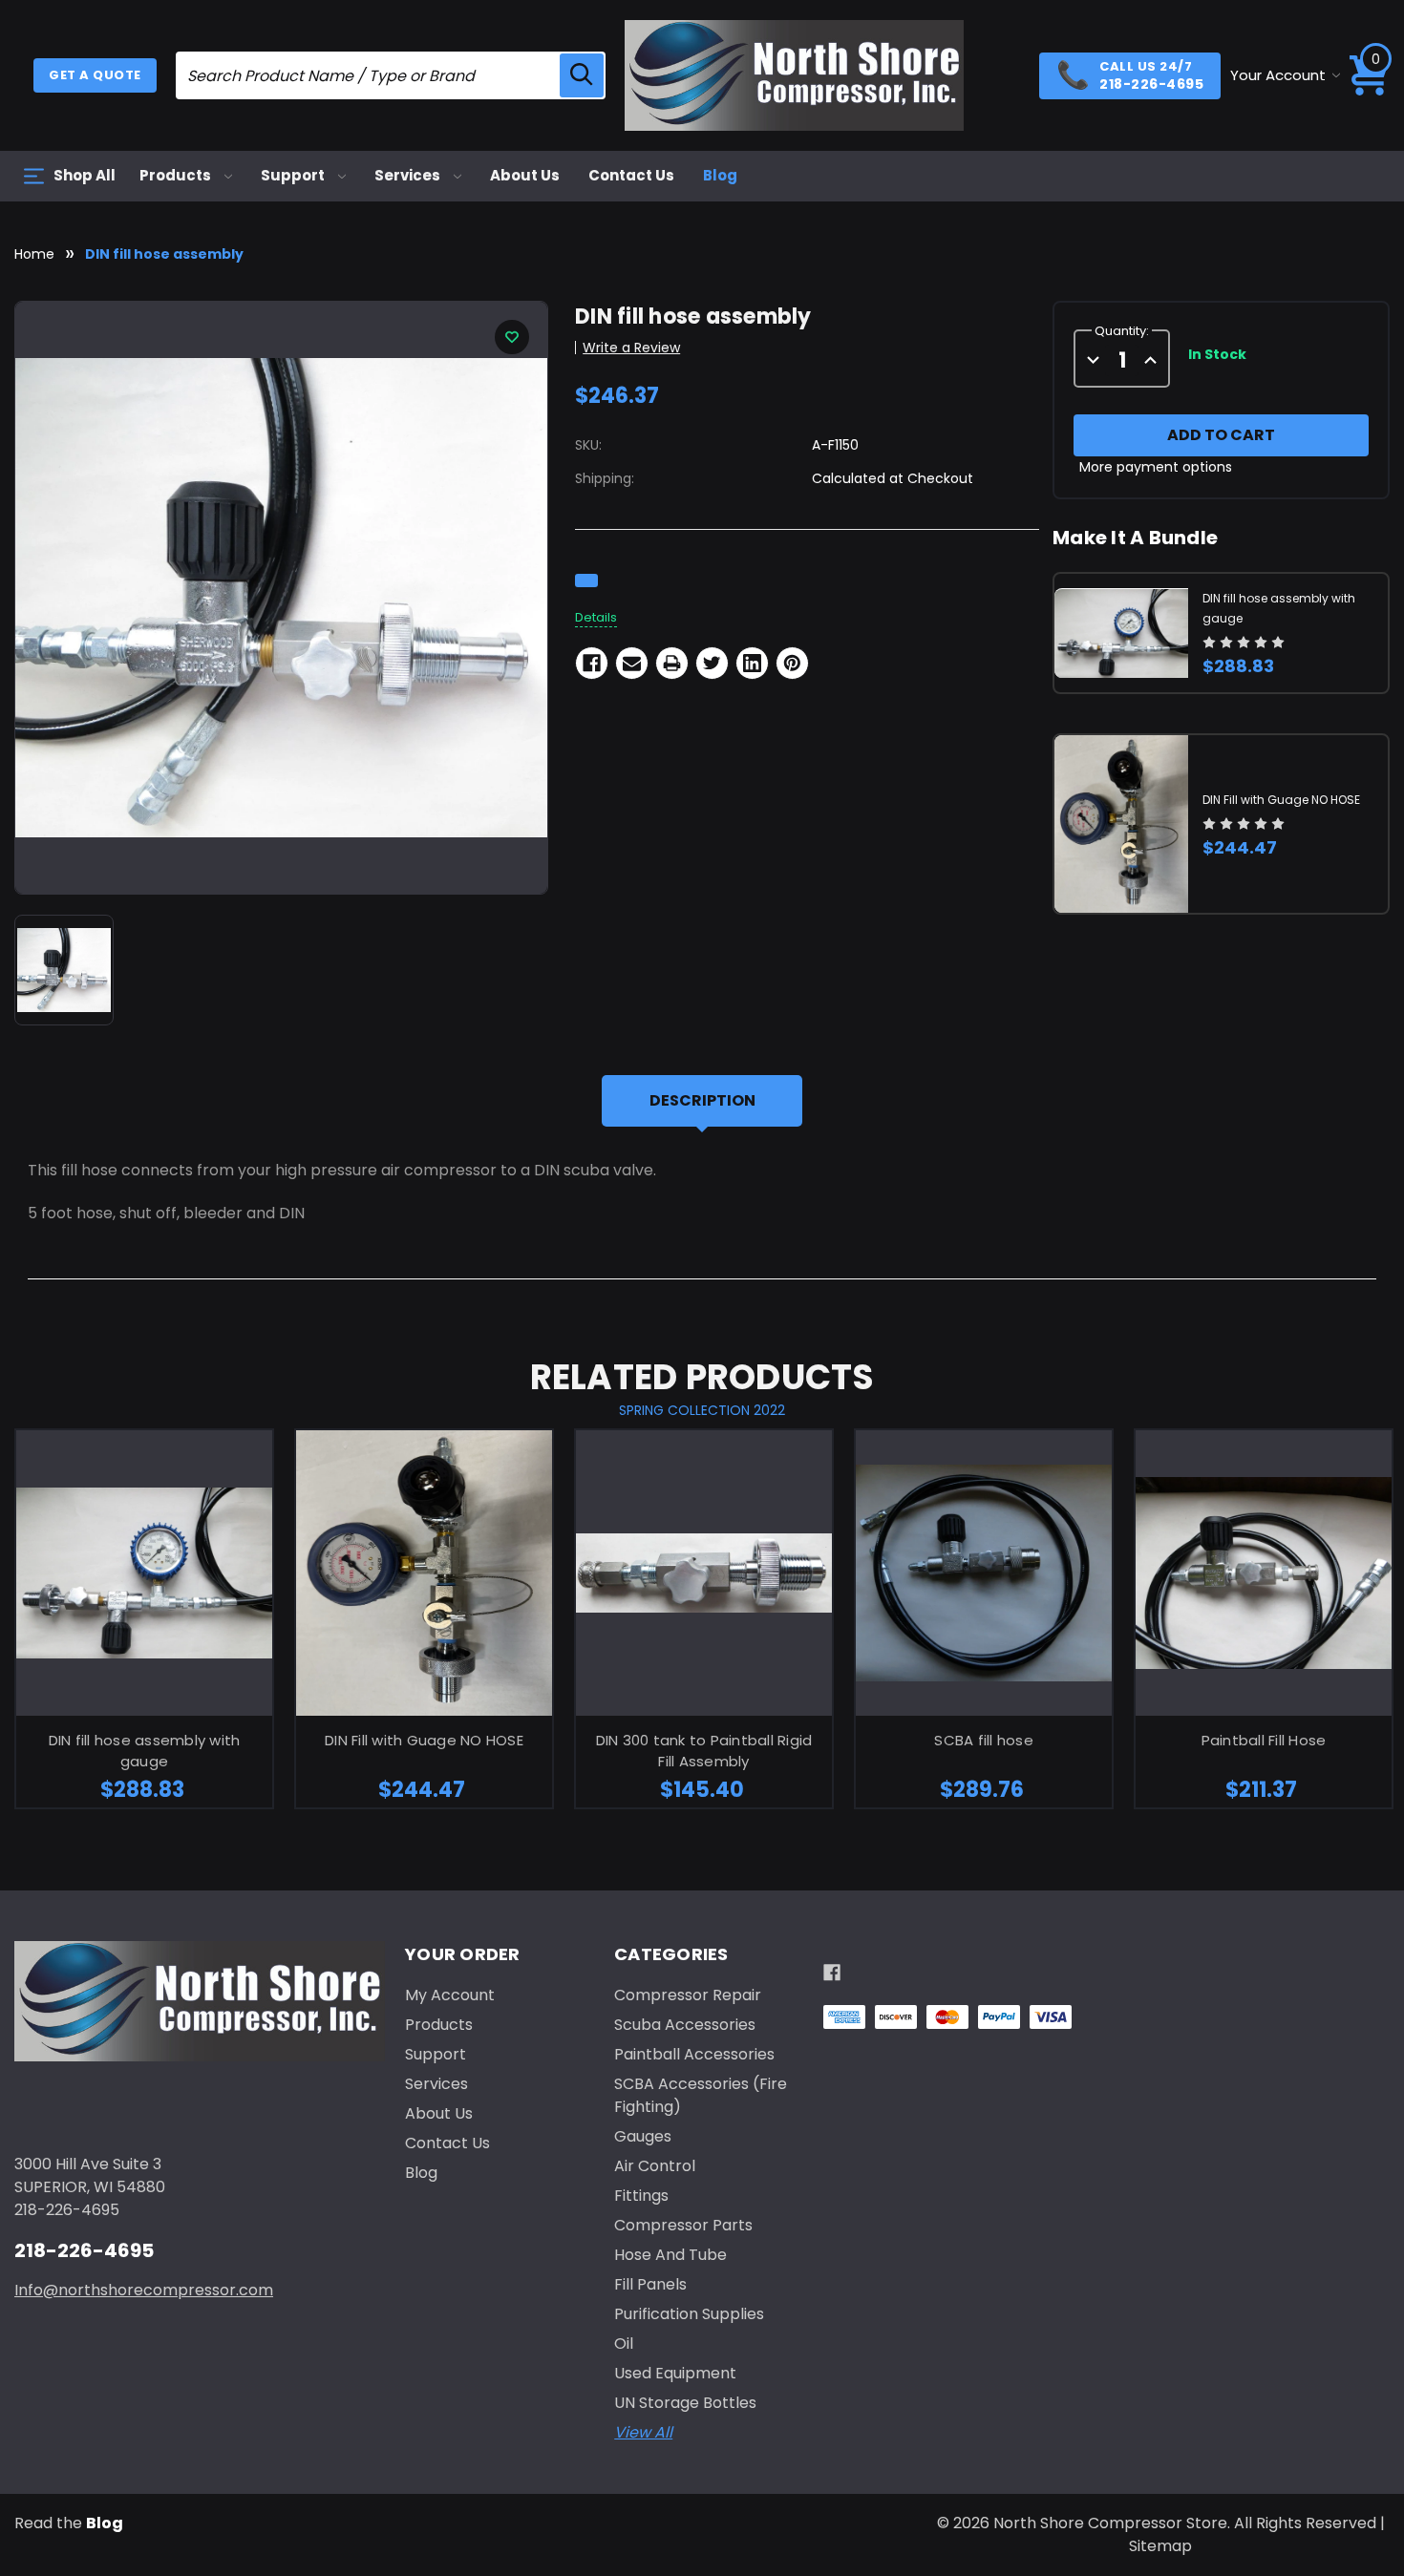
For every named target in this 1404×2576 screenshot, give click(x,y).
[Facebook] (592, 663)
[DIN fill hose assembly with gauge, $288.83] (144, 1573)
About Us (525, 175)
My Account (450, 1995)
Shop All (85, 175)
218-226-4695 (84, 2250)
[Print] (672, 663)
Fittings (641, 2196)
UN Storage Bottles (685, 2403)
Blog (720, 175)
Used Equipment (675, 2373)
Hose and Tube (670, 2255)
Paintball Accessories (694, 2054)
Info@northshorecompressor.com (144, 2290)
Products (177, 175)
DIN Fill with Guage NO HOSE (1281, 800)
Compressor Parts (683, 2225)
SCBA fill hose (984, 1740)
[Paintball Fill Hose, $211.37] (1264, 1573)
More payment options (1156, 468)
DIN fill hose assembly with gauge (145, 1751)
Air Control (655, 2166)
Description (702, 1100)
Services (409, 175)
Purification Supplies (689, 2314)
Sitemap (1160, 2546)
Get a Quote (95, 75)
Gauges (643, 2136)
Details (596, 617)
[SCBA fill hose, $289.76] (984, 1573)
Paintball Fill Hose (1264, 1740)
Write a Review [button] (631, 348)
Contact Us (631, 175)
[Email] (632, 663)
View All (643, 2432)
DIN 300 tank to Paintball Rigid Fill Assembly (704, 1751)
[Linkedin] (752, 663)
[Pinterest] (792, 663)
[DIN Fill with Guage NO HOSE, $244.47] (424, 1573)
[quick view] (120, 1602)
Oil (624, 2344)
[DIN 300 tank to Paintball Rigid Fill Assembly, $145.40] (704, 1573)
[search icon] (582, 75)
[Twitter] (712, 663)
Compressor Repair (688, 1995)
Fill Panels (650, 2284)
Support (294, 175)
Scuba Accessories (685, 2025)
